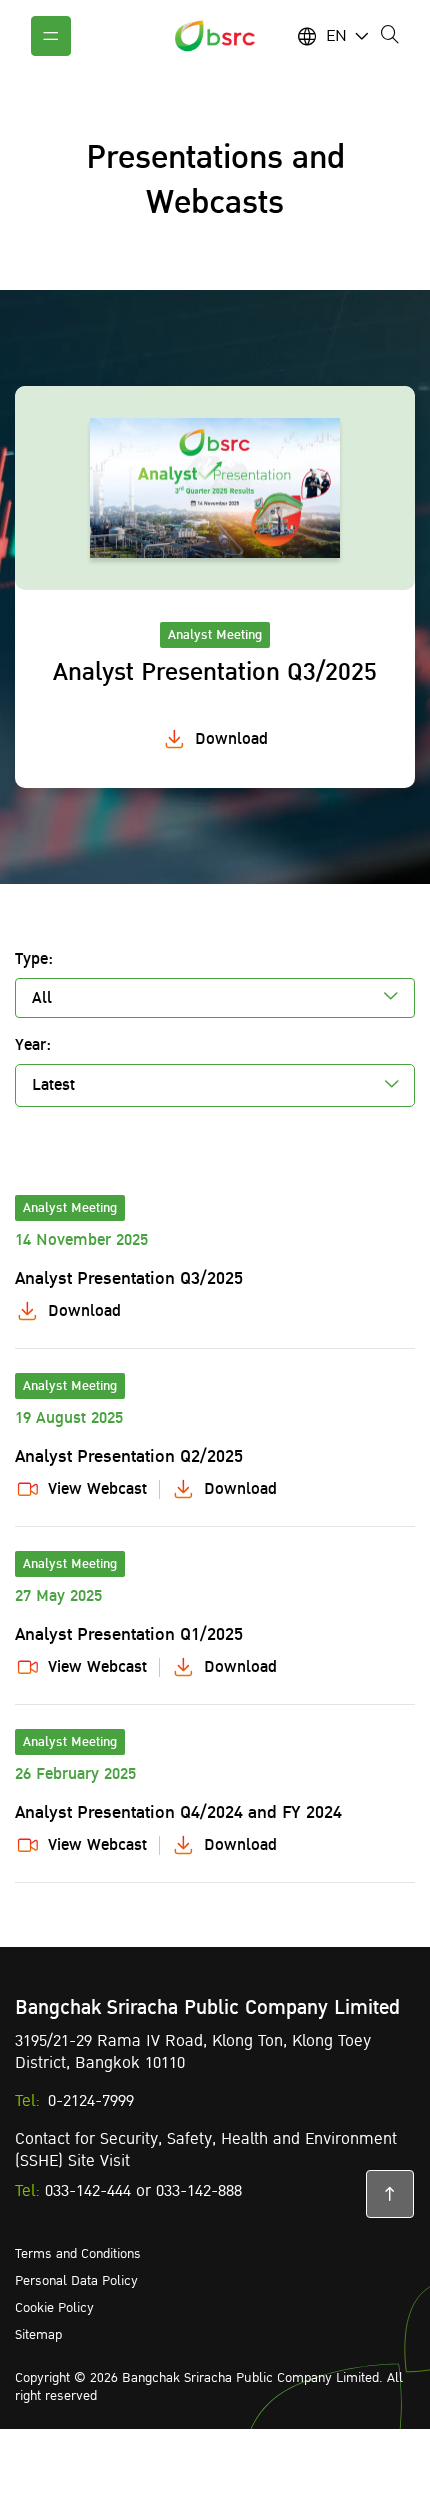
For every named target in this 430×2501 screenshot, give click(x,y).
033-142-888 (199, 2191)
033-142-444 (88, 2191)
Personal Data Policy (76, 2281)
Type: (34, 959)
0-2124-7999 (91, 2101)
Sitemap (38, 2335)
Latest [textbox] (53, 1085)
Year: (33, 1045)
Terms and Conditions (78, 2254)
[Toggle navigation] (51, 36)
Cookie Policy (54, 2308)
